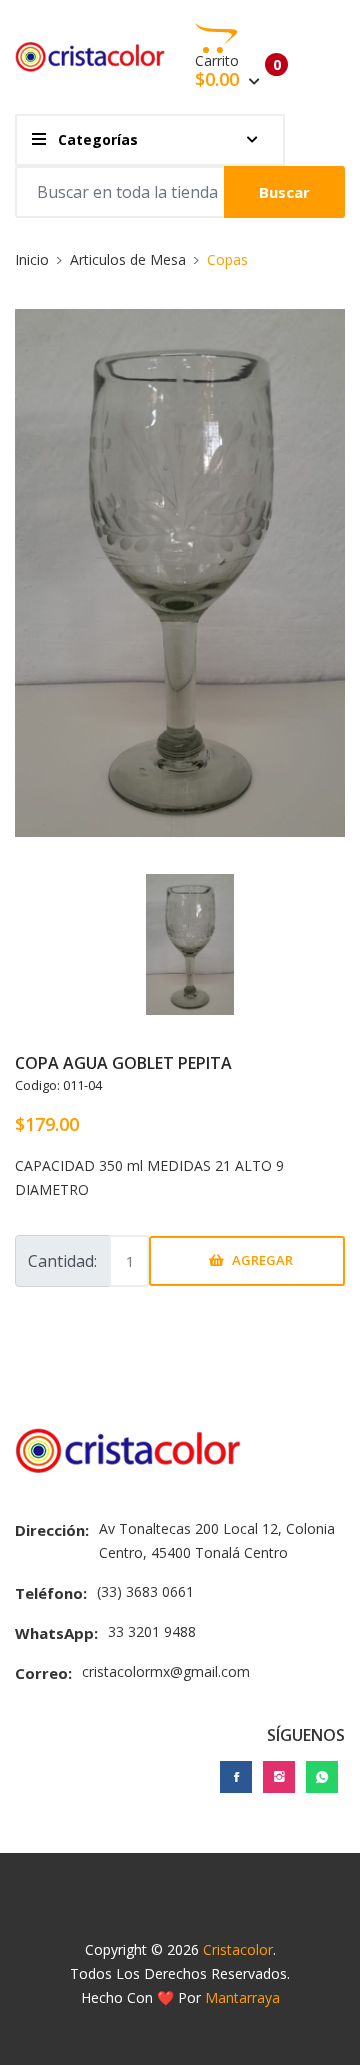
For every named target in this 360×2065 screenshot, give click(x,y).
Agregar (262, 1260)
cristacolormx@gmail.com (166, 1671)
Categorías (96, 139)
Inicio (32, 259)
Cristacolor (238, 1949)
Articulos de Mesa (128, 259)
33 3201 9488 (152, 1631)
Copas (227, 259)
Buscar (284, 192)
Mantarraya (242, 1997)
